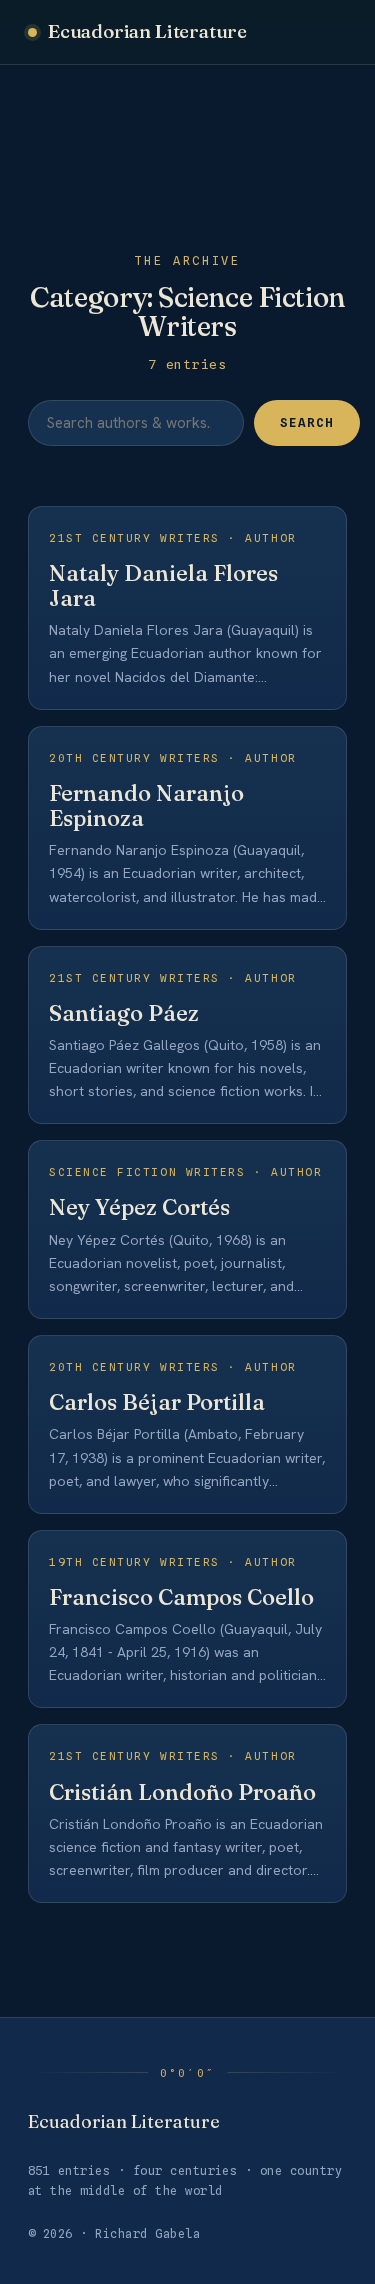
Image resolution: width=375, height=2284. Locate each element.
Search (307, 422)
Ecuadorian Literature (147, 31)
